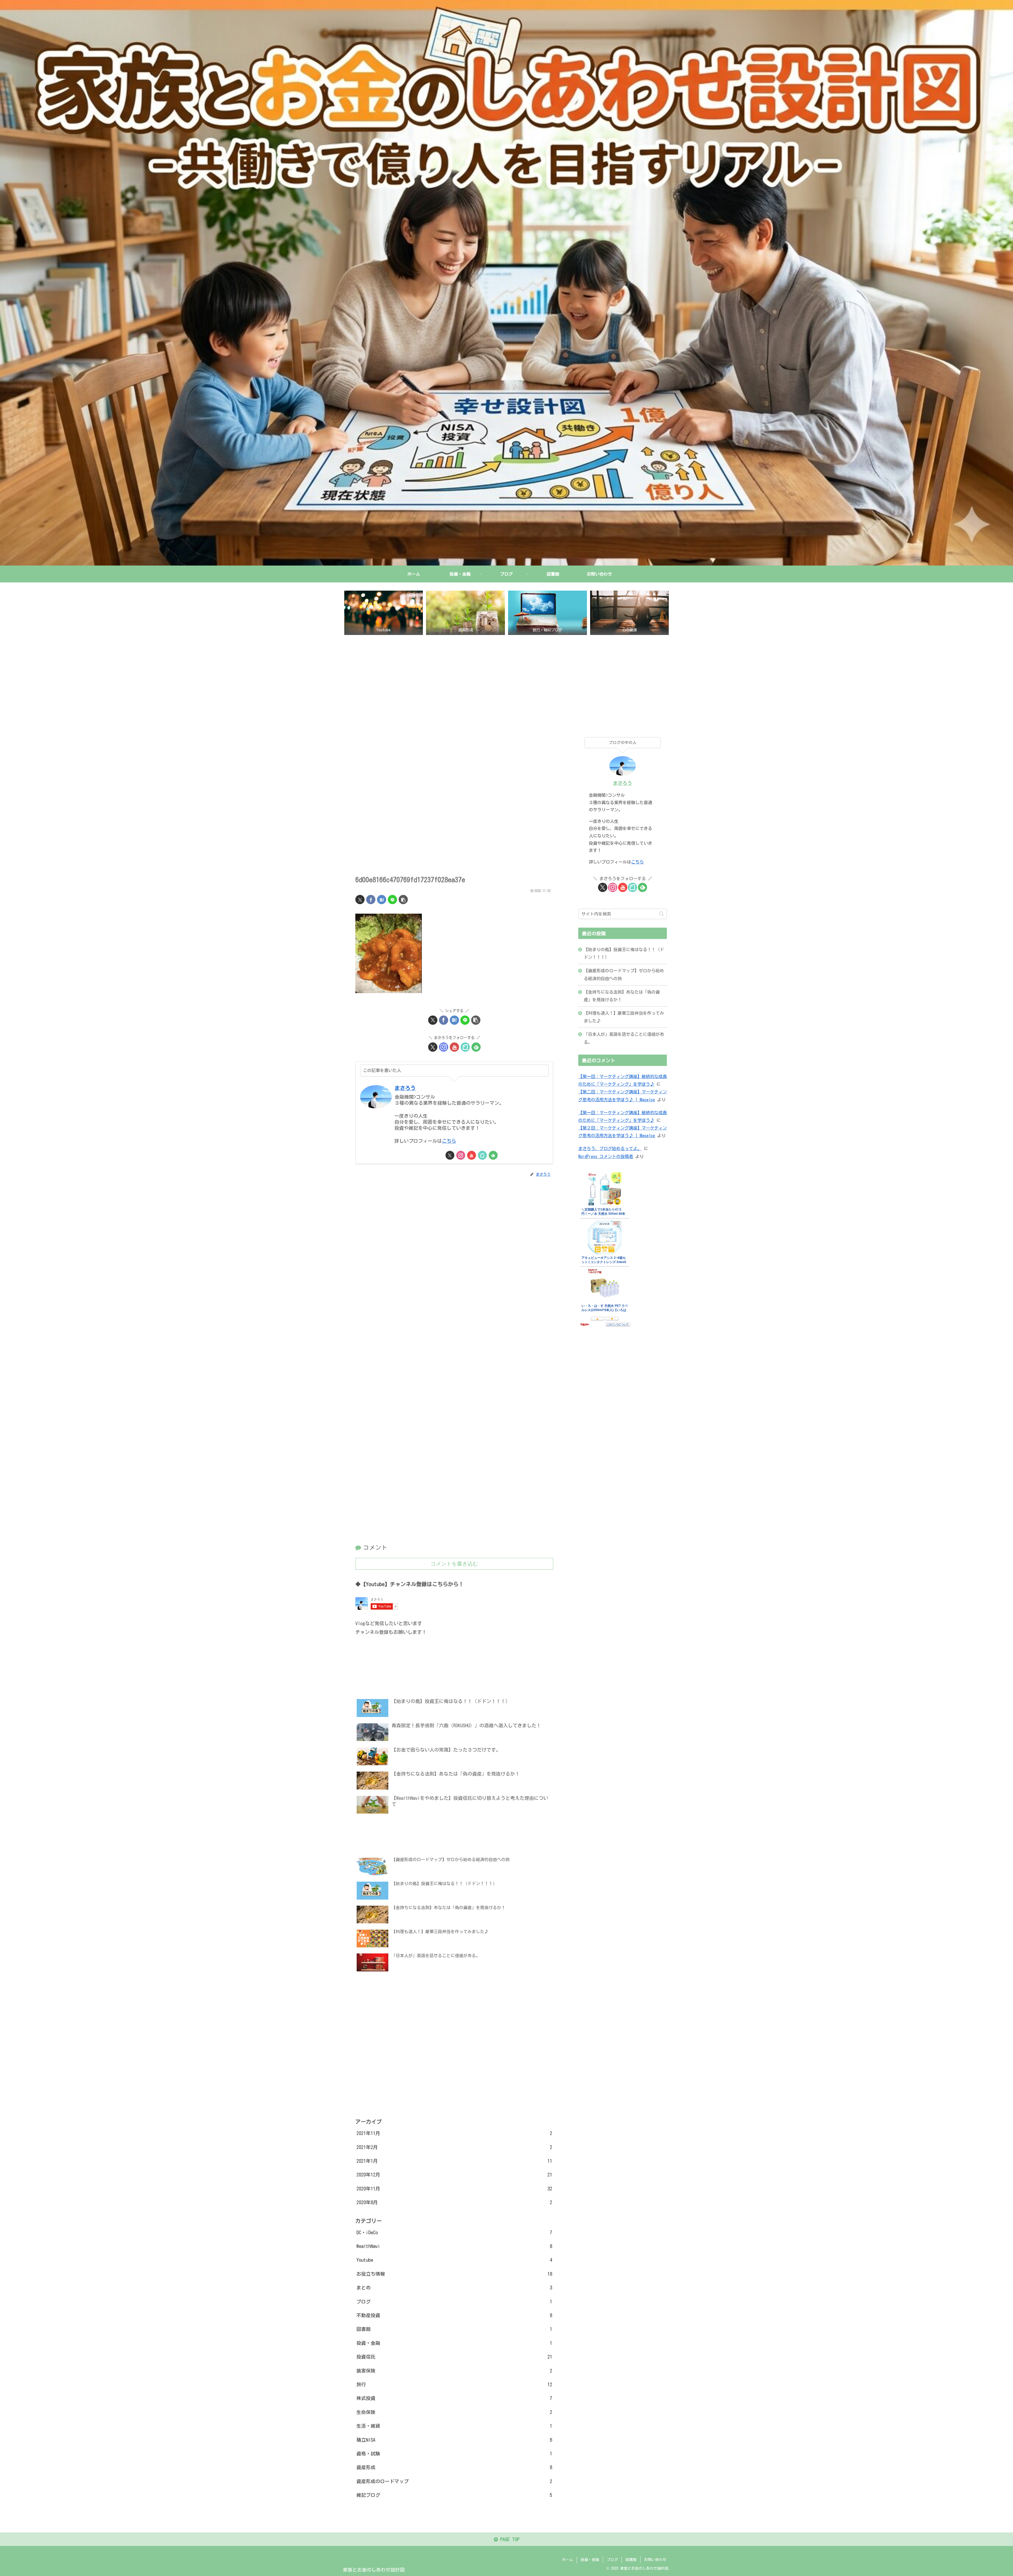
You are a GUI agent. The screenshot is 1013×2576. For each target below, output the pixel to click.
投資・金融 (590, 2560)
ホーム (567, 2560)
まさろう (405, 1088)
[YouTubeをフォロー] (454, 1047)
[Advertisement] (506, 682)
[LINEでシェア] (392, 900)
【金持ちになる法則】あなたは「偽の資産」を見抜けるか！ (622, 996)
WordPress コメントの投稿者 (606, 1156)
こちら (449, 1141)
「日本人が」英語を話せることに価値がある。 (624, 1038)
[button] (403, 900)
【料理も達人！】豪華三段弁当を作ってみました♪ (624, 1017)
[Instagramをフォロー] (444, 1047)
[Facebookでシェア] (371, 900)
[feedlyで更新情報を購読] (476, 1047)
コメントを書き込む (454, 1564)
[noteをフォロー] (465, 1047)
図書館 (631, 2560)
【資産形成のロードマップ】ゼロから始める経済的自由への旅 (624, 975)
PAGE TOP (509, 2539)
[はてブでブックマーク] (382, 900)
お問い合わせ (655, 2560)
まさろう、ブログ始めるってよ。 (610, 1149)
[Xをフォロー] (433, 1047)
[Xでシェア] (360, 900)
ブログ (612, 2560)
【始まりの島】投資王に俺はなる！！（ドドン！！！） (624, 953)
